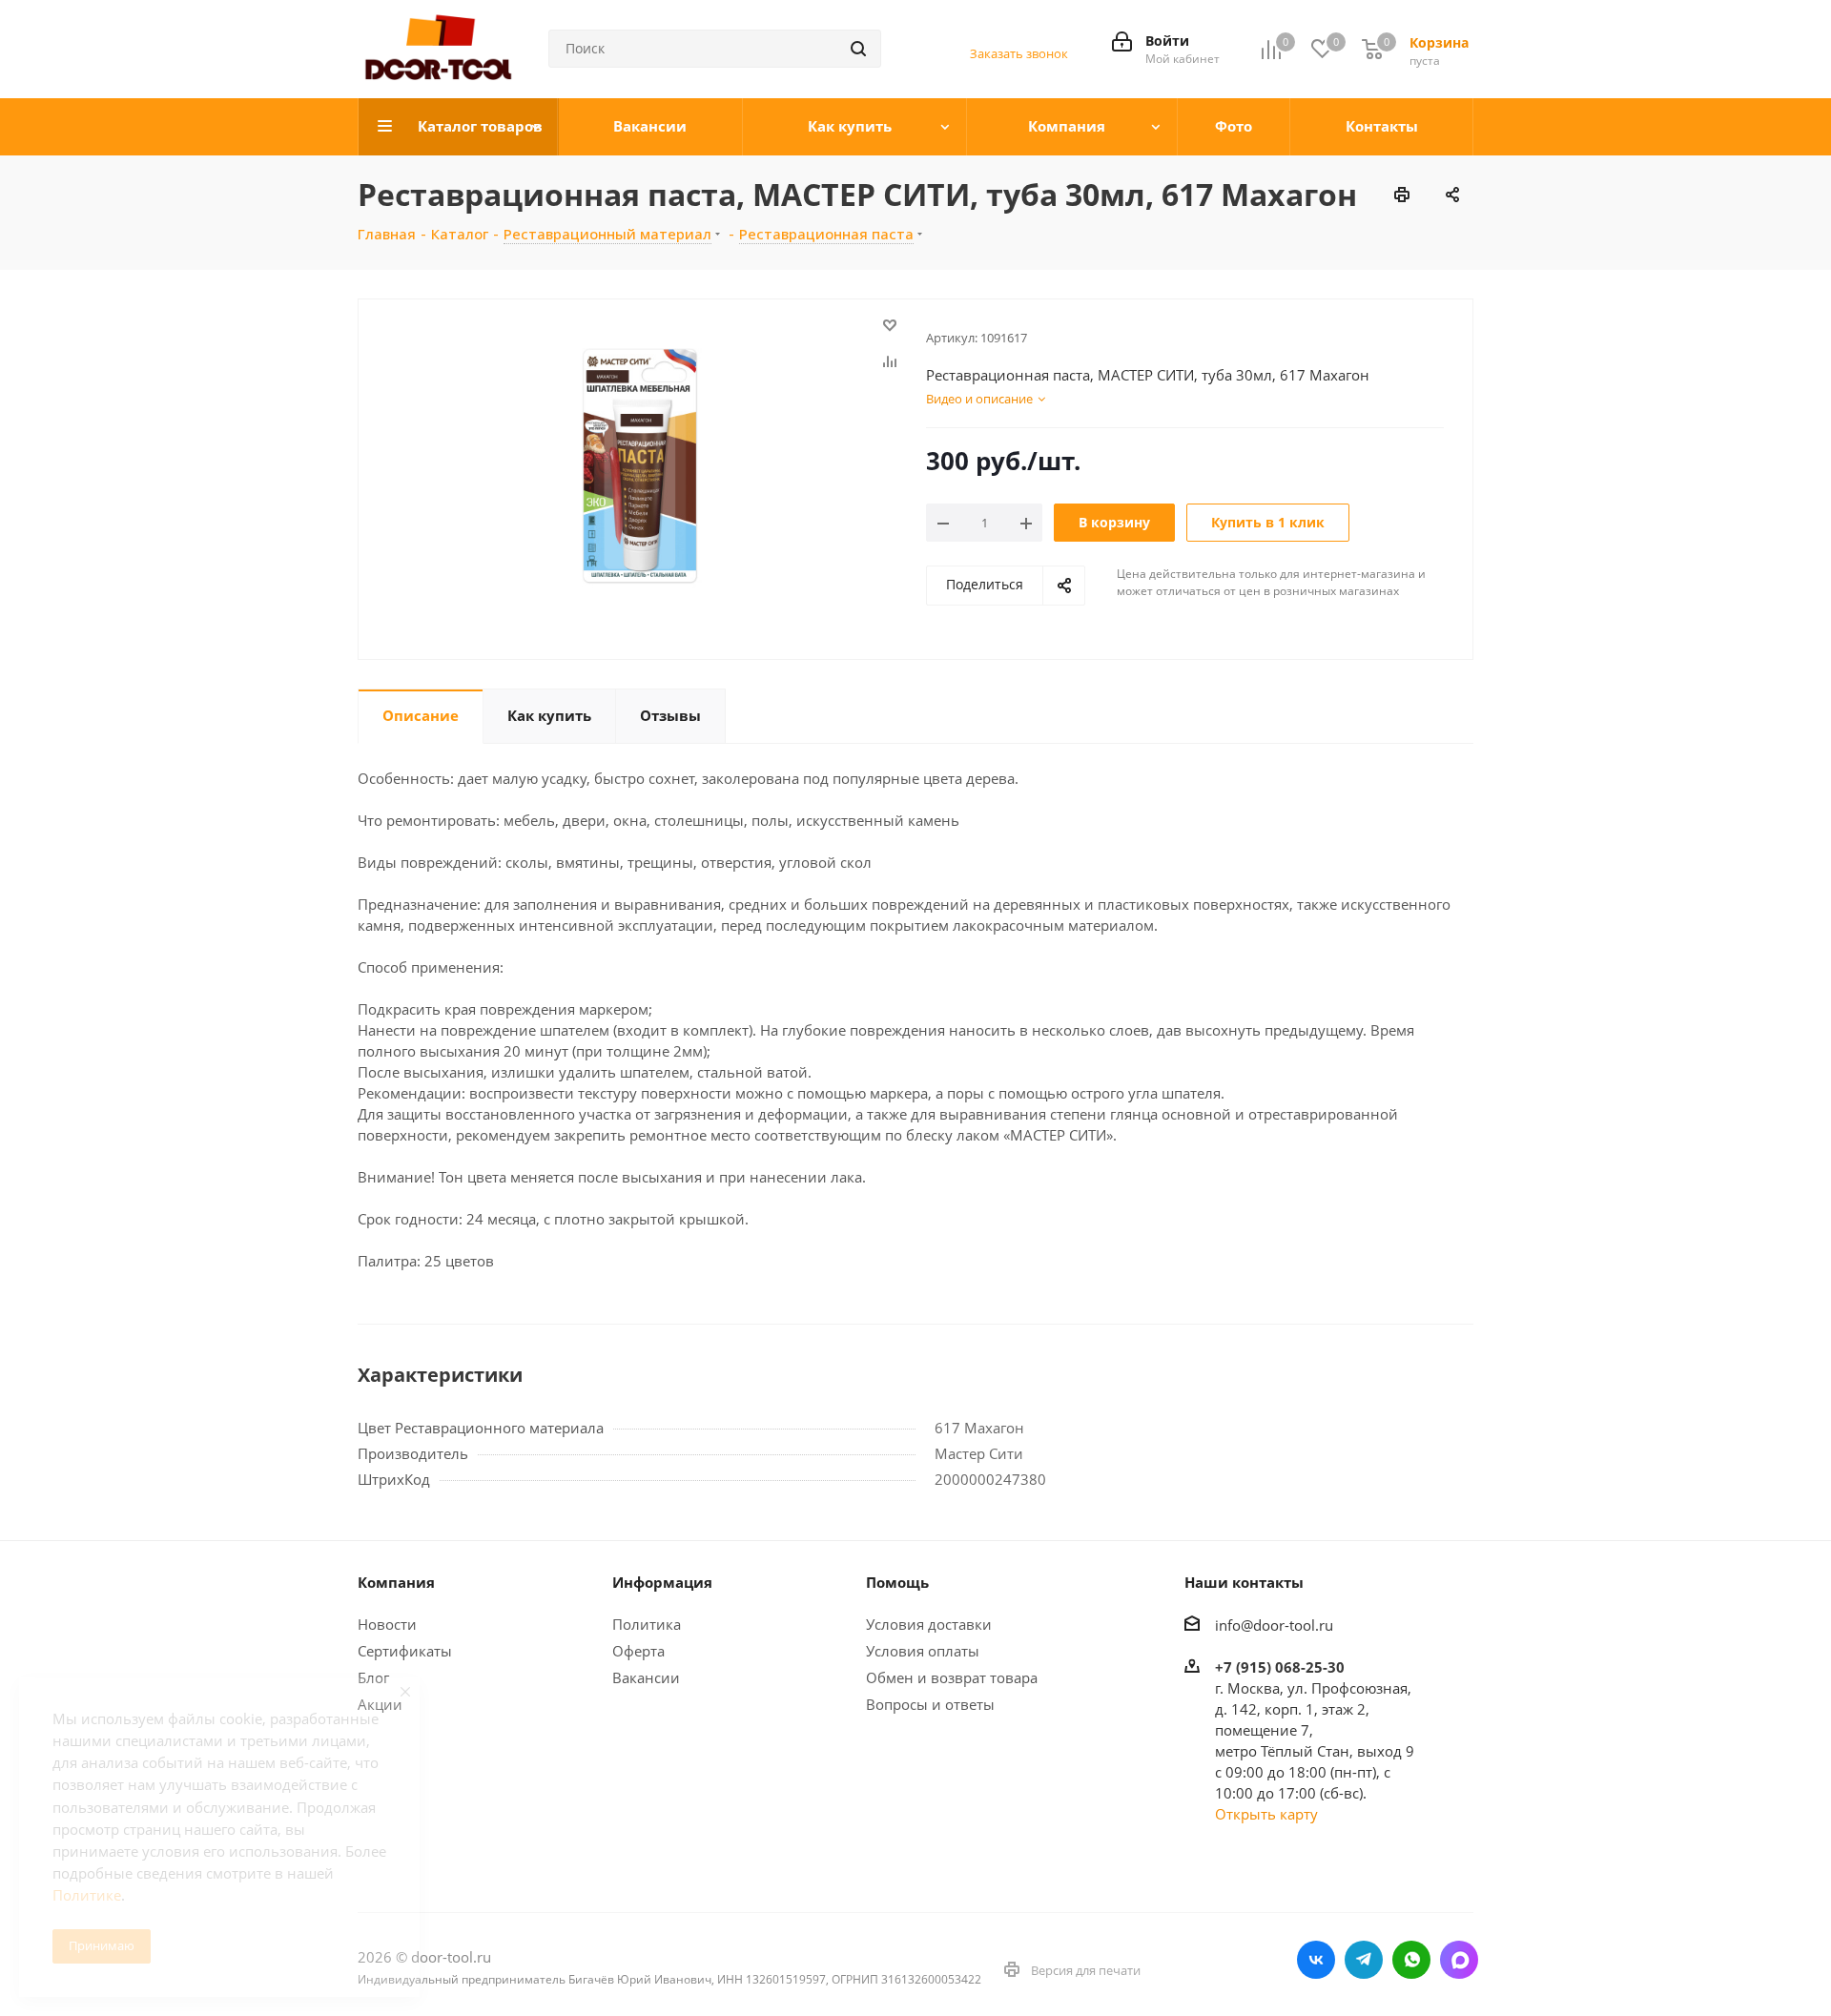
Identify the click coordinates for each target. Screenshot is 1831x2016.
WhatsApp (1411, 1960)
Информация (662, 1582)
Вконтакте (1316, 1960)
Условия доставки (929, 1624)
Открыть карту (1266, 1814)
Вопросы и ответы (930, 1704)
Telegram (1364, 1960)
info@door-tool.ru (1274, 1625)
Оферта (638, 1651)
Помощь (897, 1582)
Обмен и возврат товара (952, 1677)
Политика (647, 1624)
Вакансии (646, 1677)
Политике (87, 1895)
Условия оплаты (923, 1651)
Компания (396, 1582)
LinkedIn (1459, 1960)
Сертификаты (405, 1651)
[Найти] (858, 49)
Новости (387, 1624)
